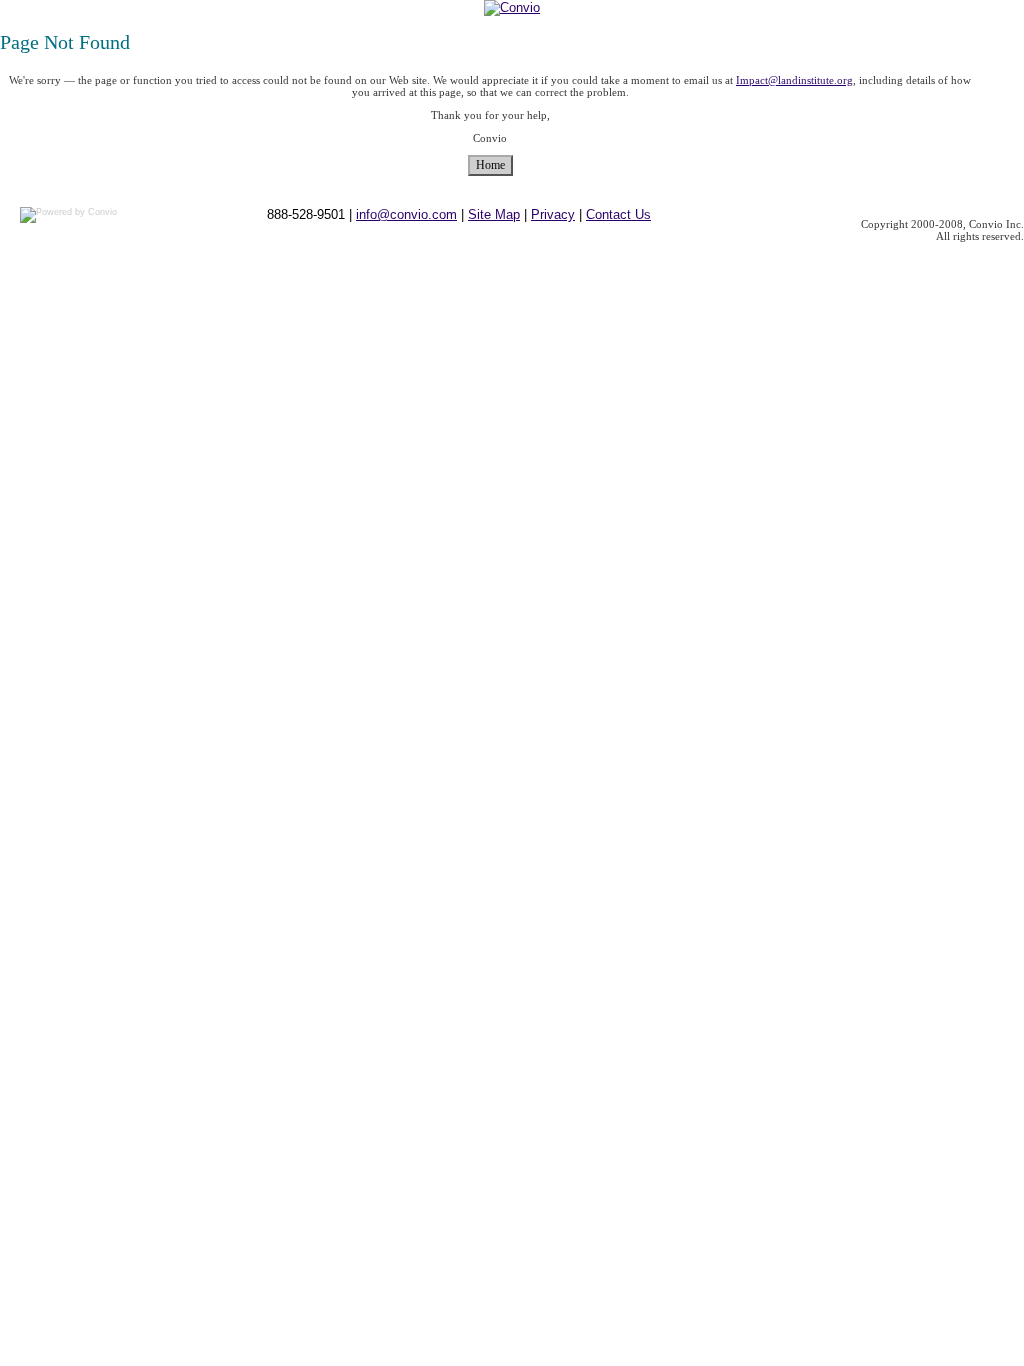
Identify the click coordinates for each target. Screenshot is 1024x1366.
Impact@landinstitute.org (794, 80)
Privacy (553, 214)
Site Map (494, 214)
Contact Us (618, 214)
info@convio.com (406, 214)
